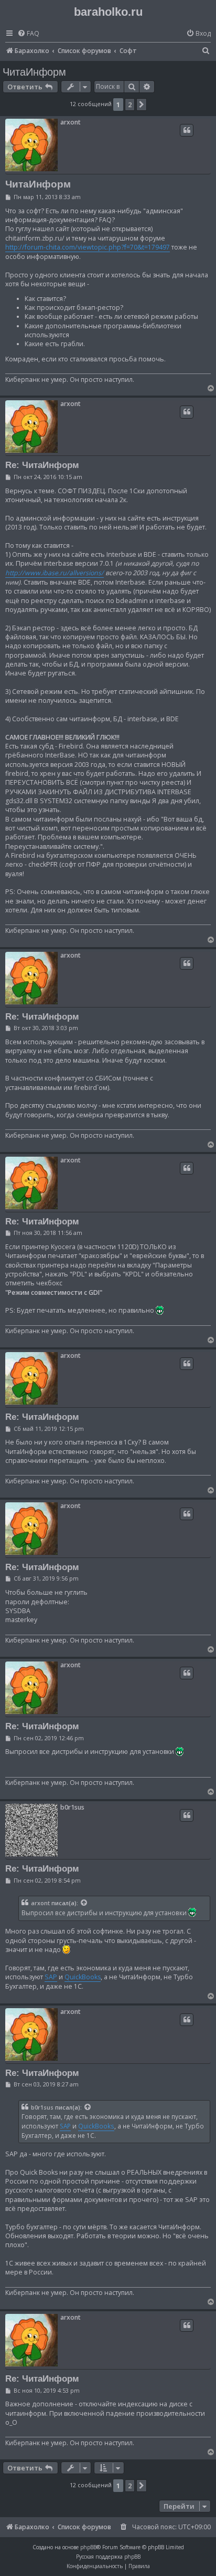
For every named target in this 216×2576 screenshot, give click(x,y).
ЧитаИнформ (34, 72)
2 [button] (130, 105)
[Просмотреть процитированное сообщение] (84, 1903)
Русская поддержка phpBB (108, 2557)
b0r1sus (72, 1807)
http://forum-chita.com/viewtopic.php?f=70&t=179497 (88, 247)
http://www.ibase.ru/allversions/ (55, 573)
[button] (142, 105)
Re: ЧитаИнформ (42, 465)
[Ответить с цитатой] (187, 130)
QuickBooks (83, 1977)
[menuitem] (28, 34)
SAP (51, 1977)
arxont (71, 122)
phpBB (88, 2547)
